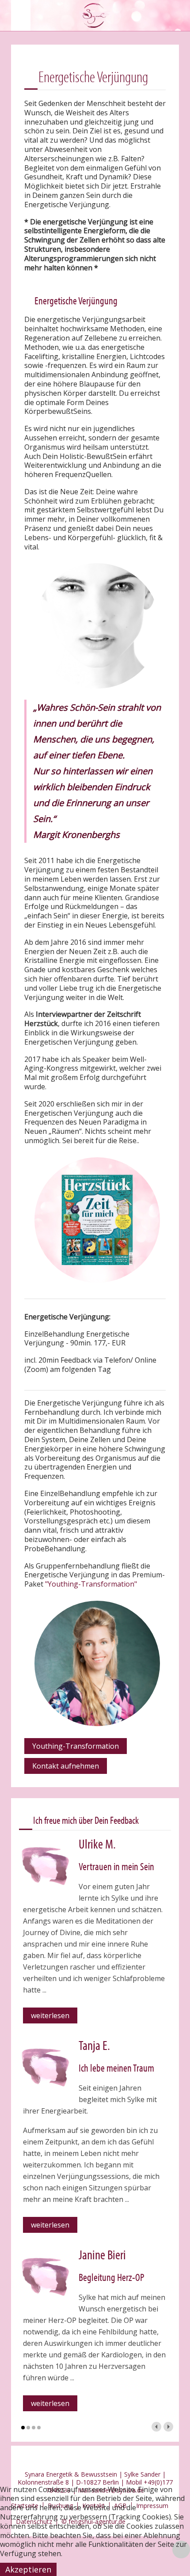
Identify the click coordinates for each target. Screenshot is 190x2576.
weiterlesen (50, 2015)
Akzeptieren (28, 2569)
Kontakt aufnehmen (66, 1766)
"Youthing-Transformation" (91, 1584)
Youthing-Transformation (76, 1746)
